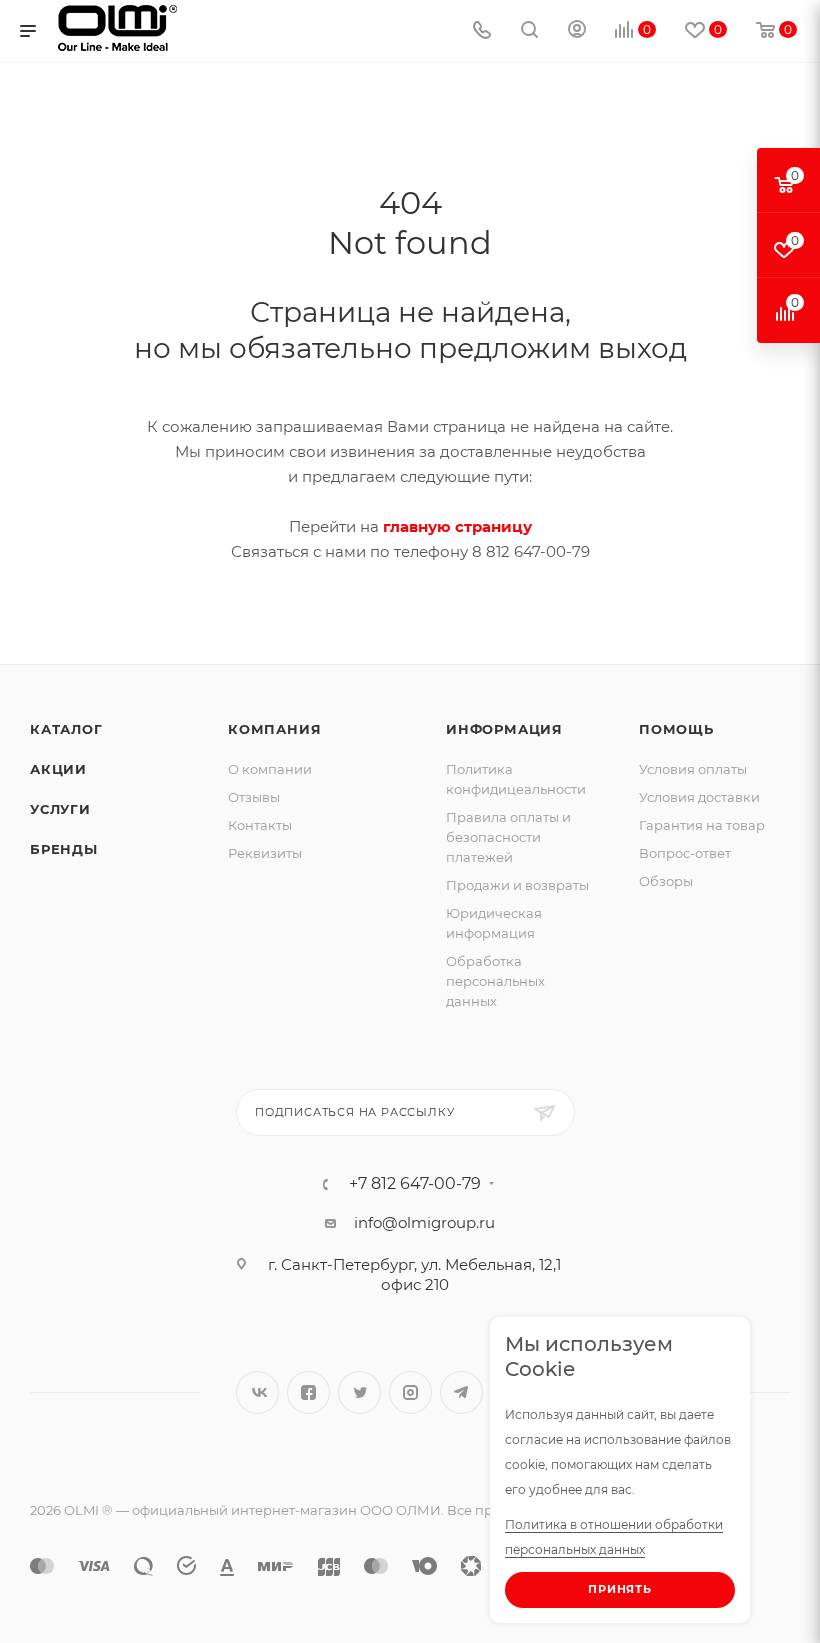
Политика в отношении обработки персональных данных (614, 1537)
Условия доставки (699, 797)
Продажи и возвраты (517, 885)
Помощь (676, 729)
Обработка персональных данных (495, 981)
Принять (620, 1589)
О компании (270, 769)
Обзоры (666, 881)
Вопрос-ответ (685, 853)
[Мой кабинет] (577, 31)
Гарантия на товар (702, 825)
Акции (58, 769)
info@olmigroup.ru (424, 1222)
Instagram (410, 1392)
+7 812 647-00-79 (415, 1184)
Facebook (308, 1392)
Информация (504, 729)
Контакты (260, 825)
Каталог (66, 729)
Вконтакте (257, 1392)
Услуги (60, 809)
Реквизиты (265, 853)
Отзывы (254, 797)
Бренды (64, 849)
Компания (274, 729)
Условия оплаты (693, 769)
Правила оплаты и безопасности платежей (508, 837)
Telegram (461, 1392)
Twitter (359, 1392)
